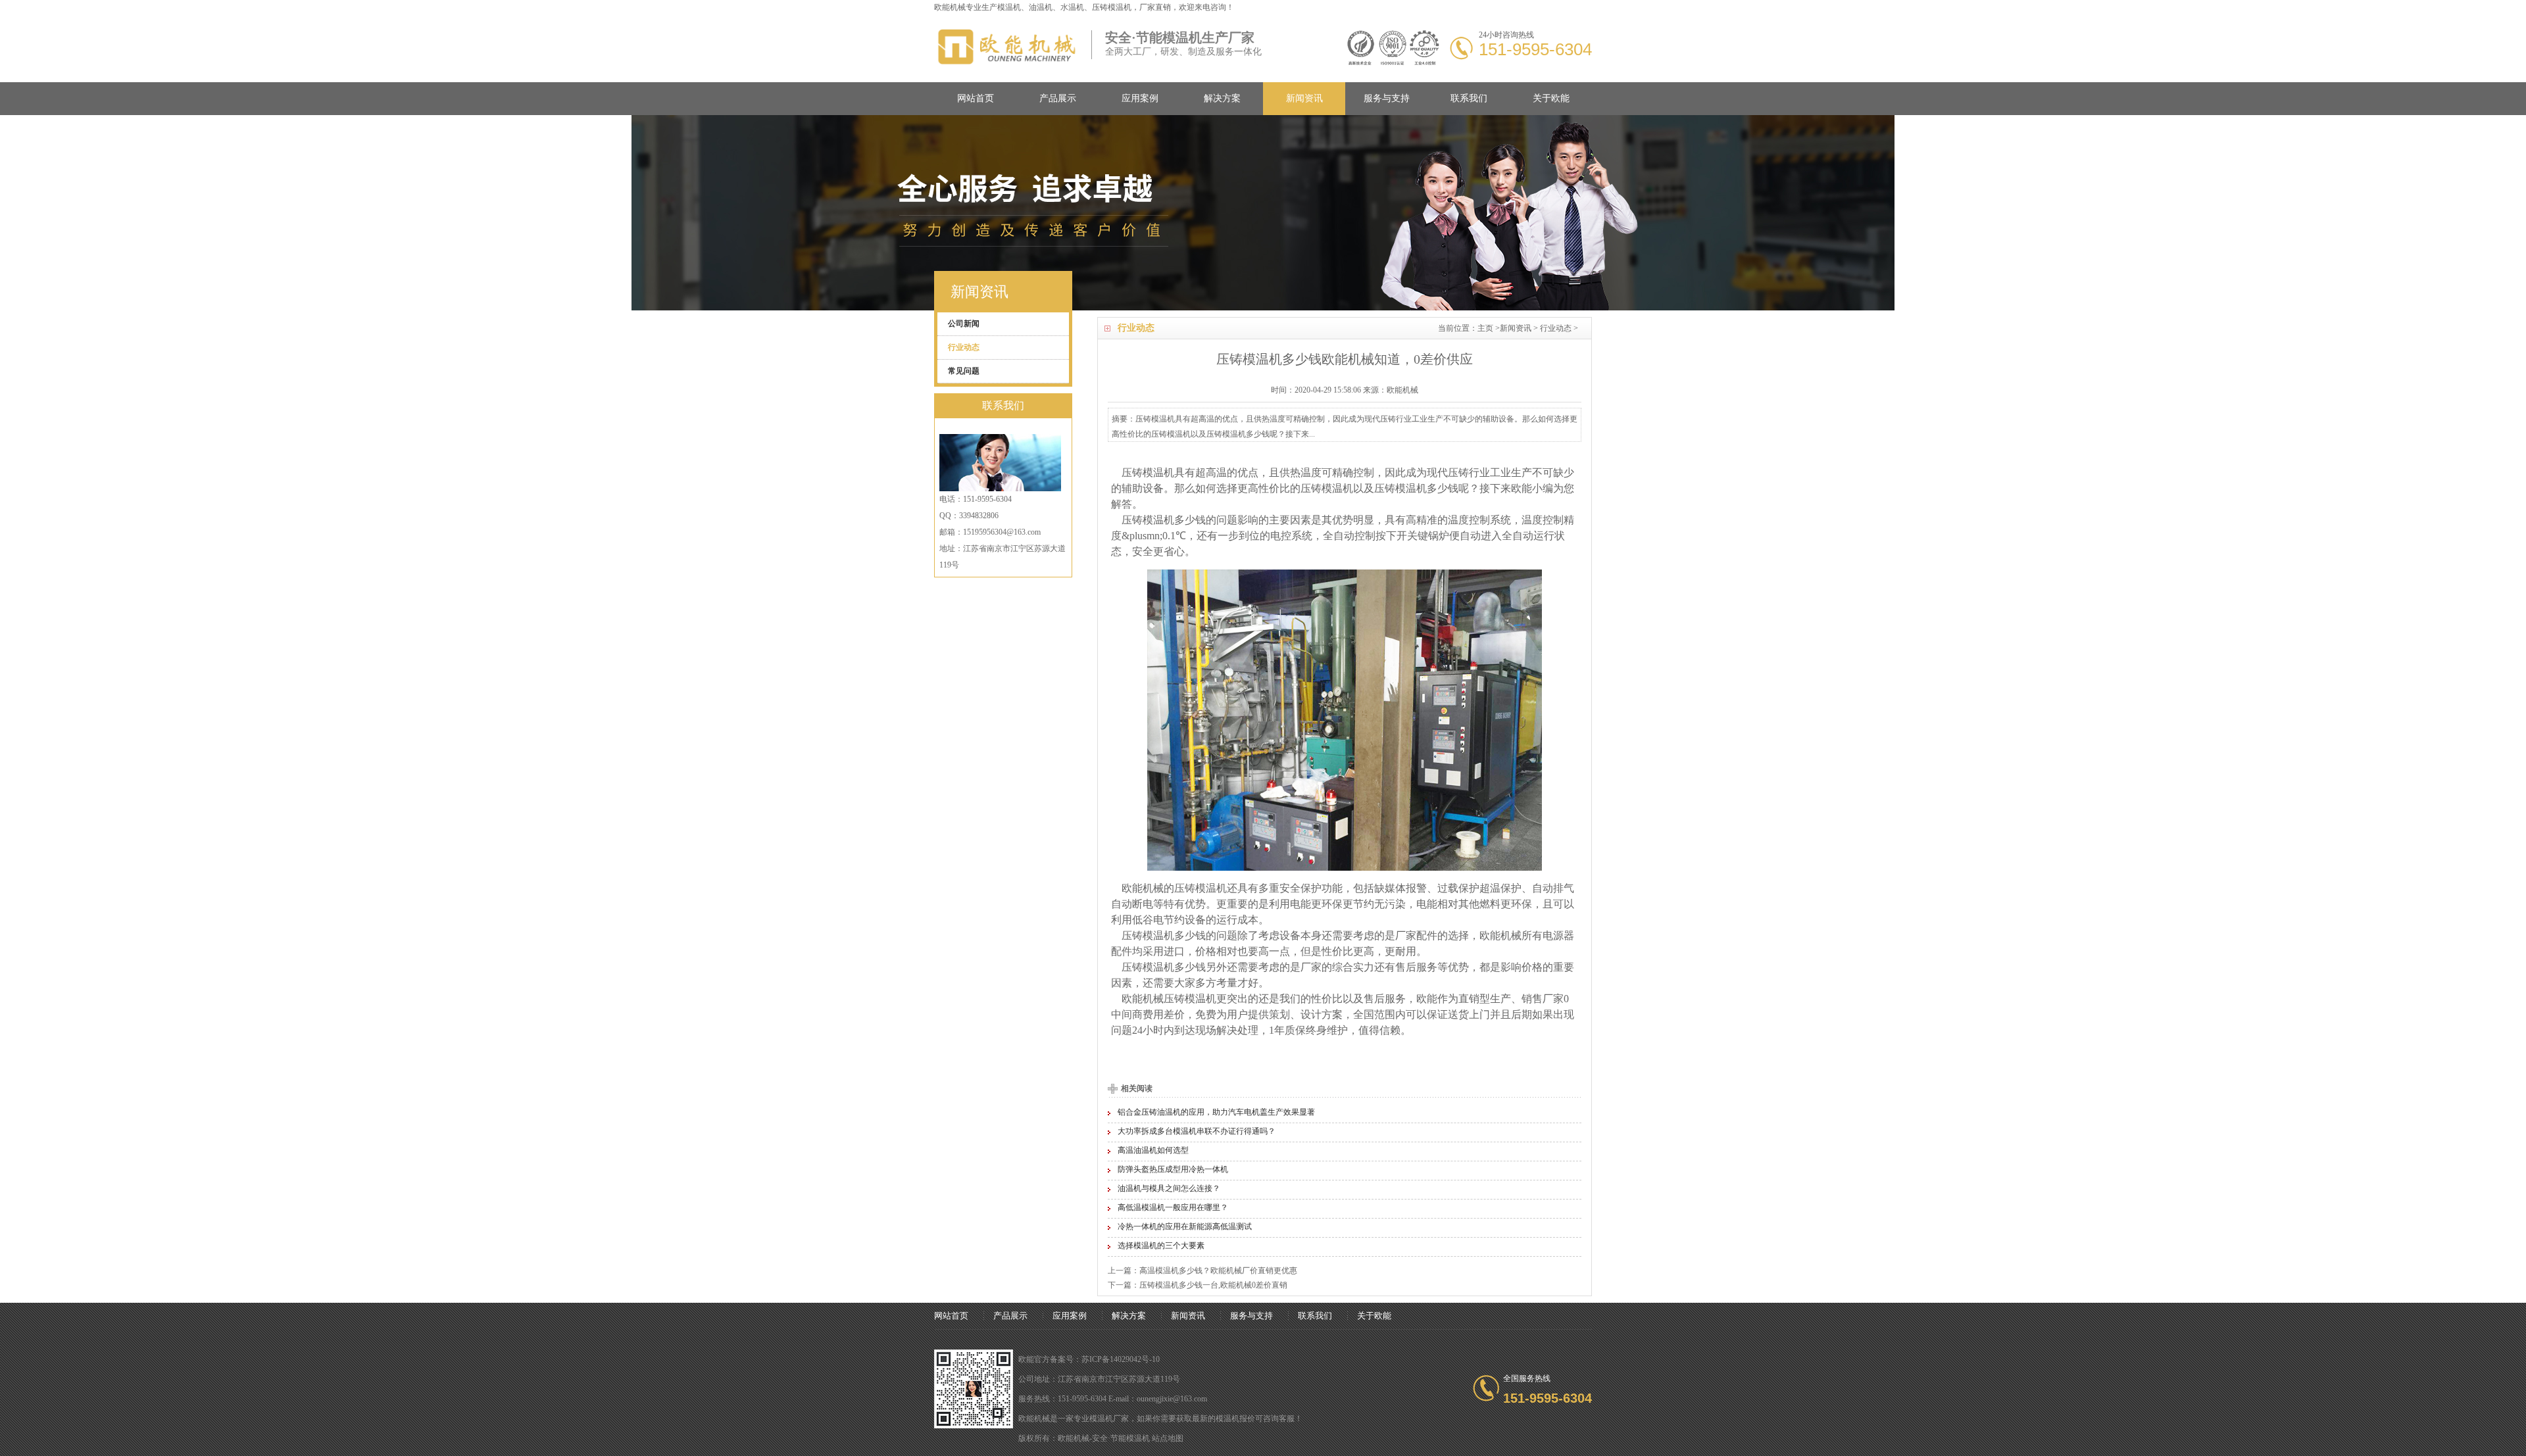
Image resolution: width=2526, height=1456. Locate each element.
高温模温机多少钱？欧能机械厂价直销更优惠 (1218, 1271)
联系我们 (1469, 98)
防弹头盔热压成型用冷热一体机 (1173, 1169)
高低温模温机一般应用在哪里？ (1173, 1207)
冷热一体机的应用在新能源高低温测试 (1185, 1226)
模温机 (1009, 7)
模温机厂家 (1109, 1419)
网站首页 (976, 98)
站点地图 (1168, 1438)
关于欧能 (1551, 98)
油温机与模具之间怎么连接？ (1169, 1188)
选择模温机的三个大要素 (1161, 1246)
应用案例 (1140, 98)
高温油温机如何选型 (1153, 1150)
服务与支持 (1387, 98)
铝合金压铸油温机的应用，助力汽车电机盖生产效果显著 (1216, 1112)
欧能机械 (1143, 888)
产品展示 (1058, 98)
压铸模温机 (1327, 488)
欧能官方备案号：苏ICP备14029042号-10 (1089, 1359)
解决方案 (1222, 98)
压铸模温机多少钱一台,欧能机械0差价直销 (1213, 1285)
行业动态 (1556, 328)
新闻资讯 (1304, 98)
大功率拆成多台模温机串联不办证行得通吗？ (1197, 1131)
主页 (1485, 328)
